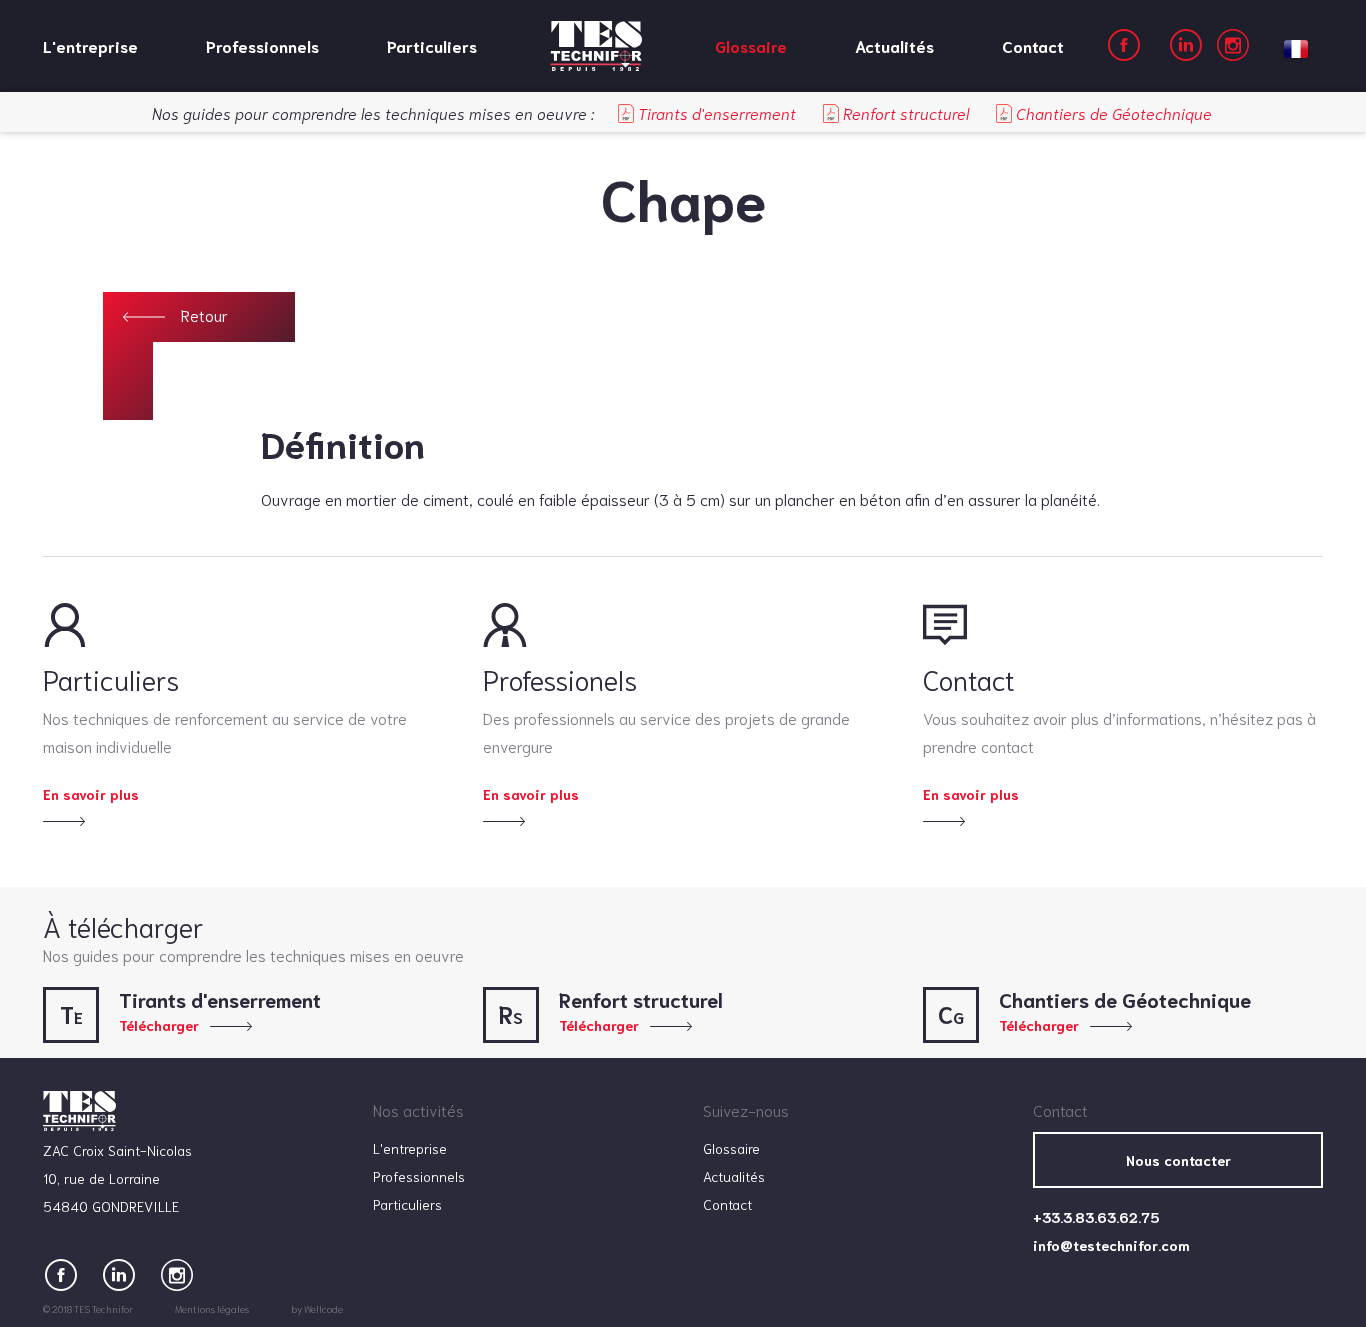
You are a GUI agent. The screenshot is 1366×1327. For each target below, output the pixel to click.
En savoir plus (91, 794)
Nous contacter (1178, 1160)
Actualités (894, 45)
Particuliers (432, 45)
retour (204, 314)
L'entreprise (90, 45)
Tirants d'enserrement (715, 112)
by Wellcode (317, 1308)
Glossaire (751, 45)
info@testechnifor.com (1111, 1245)
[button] (1296, 45)
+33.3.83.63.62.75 (1096, 1217)
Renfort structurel (904, 112)
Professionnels (262, 45)
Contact (1033, 45)
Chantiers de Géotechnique (1112, 112)
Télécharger (159, 1025)
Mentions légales (212, 1308)
